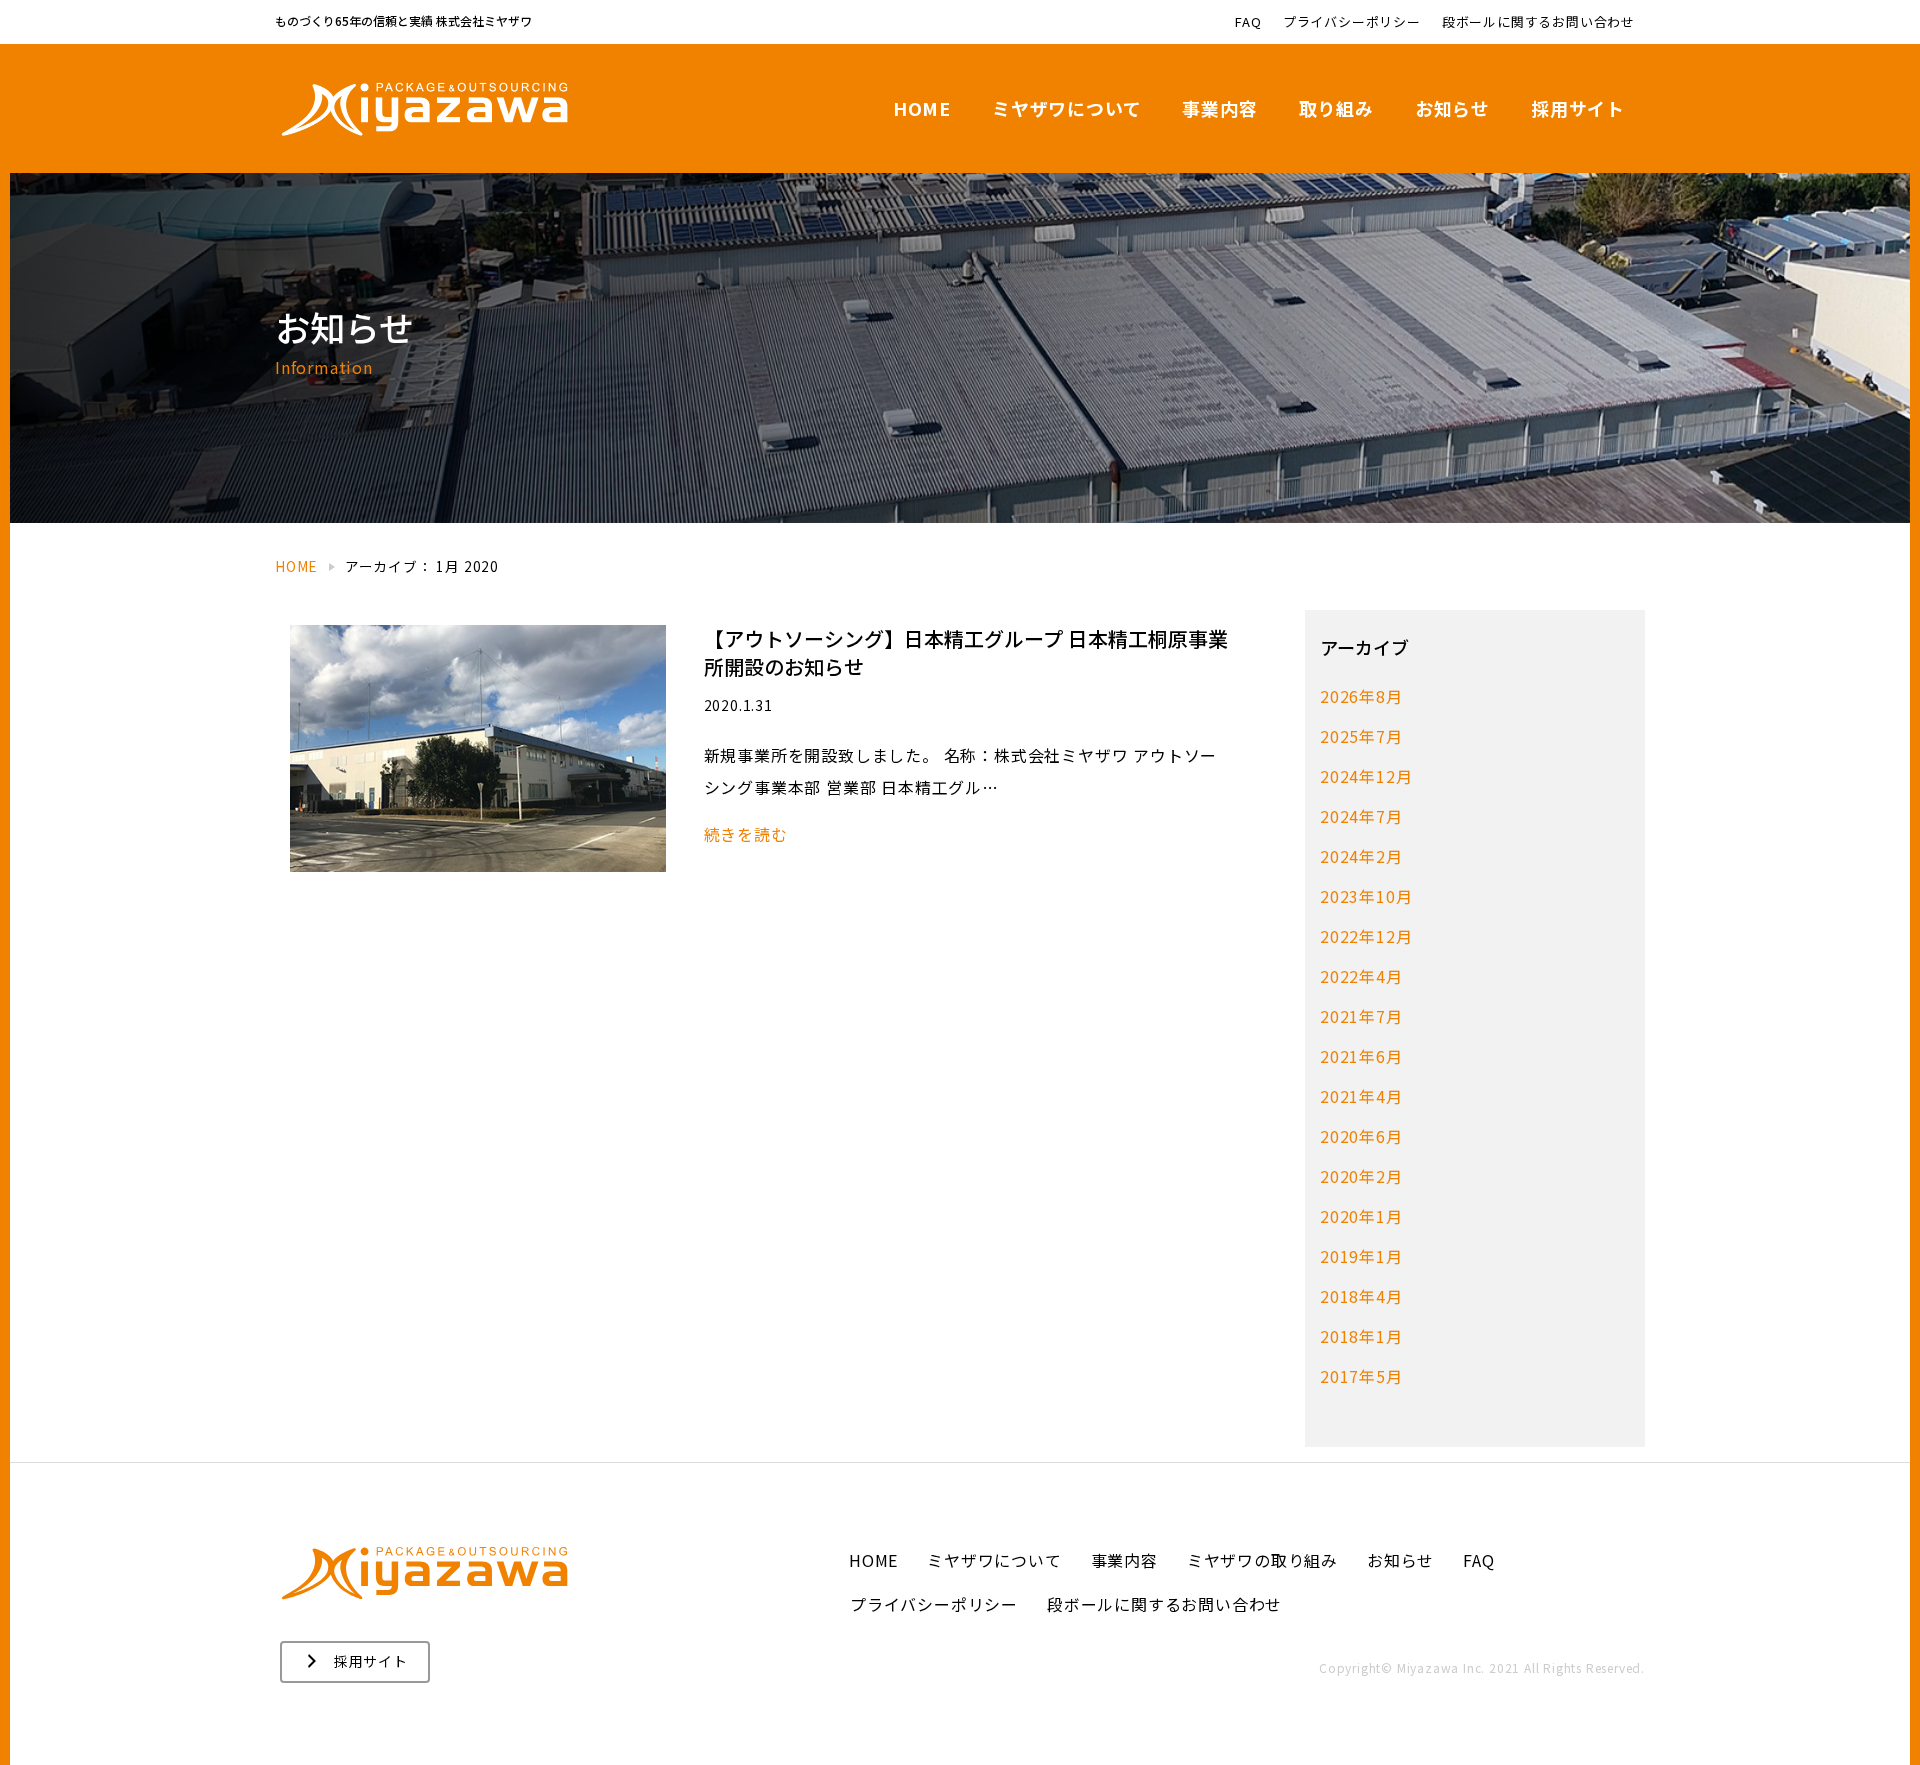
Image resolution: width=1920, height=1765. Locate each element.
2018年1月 (1361, 1336)
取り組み (1336, 108)
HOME (922, 108)
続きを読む (746, 834)
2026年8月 (1361, 696)
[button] (355, 1662)
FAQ (1248, 21)
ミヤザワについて (1066, 108)
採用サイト (1578, 108)
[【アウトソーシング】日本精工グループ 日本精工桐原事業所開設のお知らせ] (478, 746)
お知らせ (1452, 108)
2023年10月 (1366, 896)
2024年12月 (1366, 776)
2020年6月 (1361, 1136)
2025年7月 (1361, 736)
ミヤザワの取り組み (1262, 1560)
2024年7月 (1361, 816)
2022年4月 (1361, 976)
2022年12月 (1366, 936)
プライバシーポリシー (1352, 21)
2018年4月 (1361, 1296)
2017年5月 (1361, 1376)
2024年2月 (1361, 856)
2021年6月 (1361, 1056)
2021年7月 (1361, 1016)
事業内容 (1219, 108)
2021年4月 (1361, 1096)
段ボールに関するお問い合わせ (1538, 21)
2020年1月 (1361, 1216)
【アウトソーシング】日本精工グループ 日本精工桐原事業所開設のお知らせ (966, 652)
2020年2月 (1361, 1176)
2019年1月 (1361, 1256)
